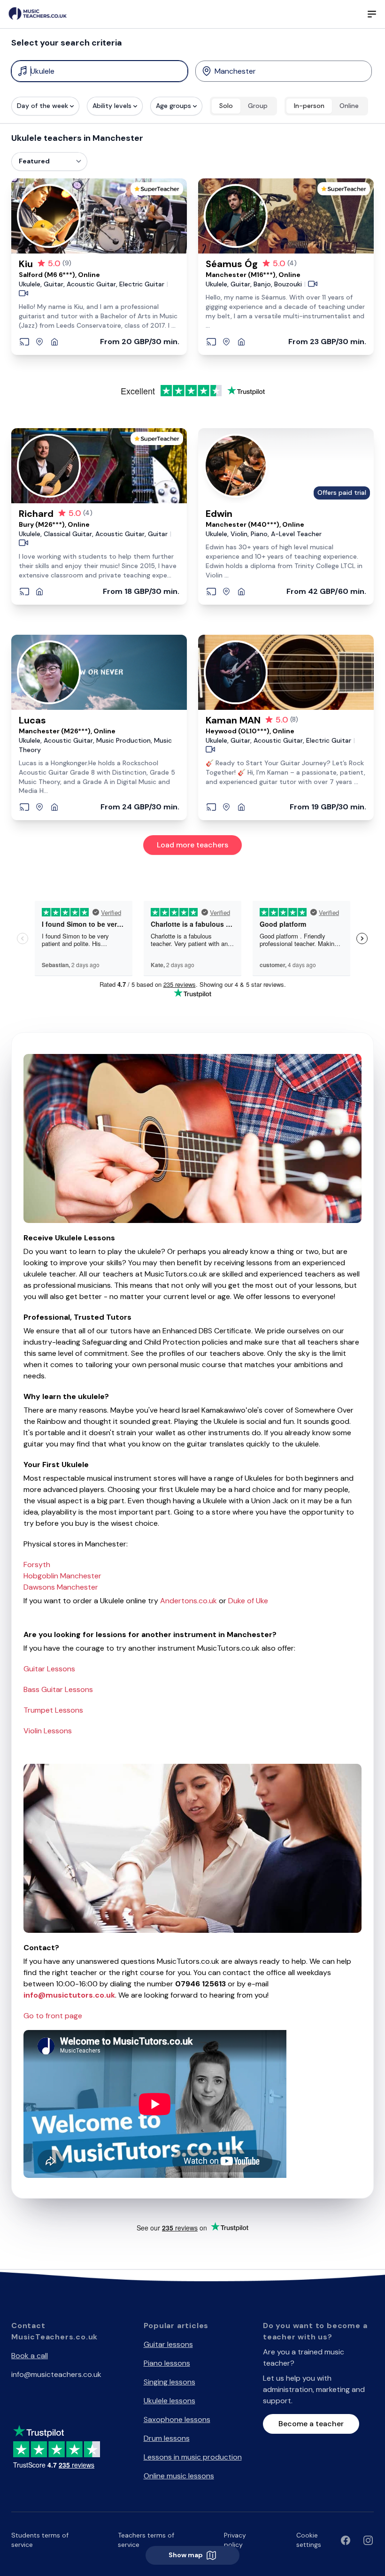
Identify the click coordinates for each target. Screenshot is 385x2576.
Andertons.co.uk (189, 1601)
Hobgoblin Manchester (62, 1576)
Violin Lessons (48, 1731)
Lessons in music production (193, 2457)
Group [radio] (258, 106)
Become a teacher (311, 2424)
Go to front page (53, 2016)
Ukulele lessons (169, 2401)
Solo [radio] (226, 106)
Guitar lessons (168, 2344)
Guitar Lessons (49, 1669)
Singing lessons (169, 2382)
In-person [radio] (309, 106)
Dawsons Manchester (61, 1587)
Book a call (30, 2356)
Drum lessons (167, 2438)
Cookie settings (309, 2540)
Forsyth (37, 1565)
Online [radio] (349, 106)
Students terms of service (40, 2540)
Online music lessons (179, 2476)
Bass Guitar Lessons (58, 1689)
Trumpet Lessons (53, 1710)
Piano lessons (167, 2363)
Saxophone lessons (177, 2419)
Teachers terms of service (146, 2540)
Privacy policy (235, 2540)
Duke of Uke (248, 1601)
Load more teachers (192, 845)
